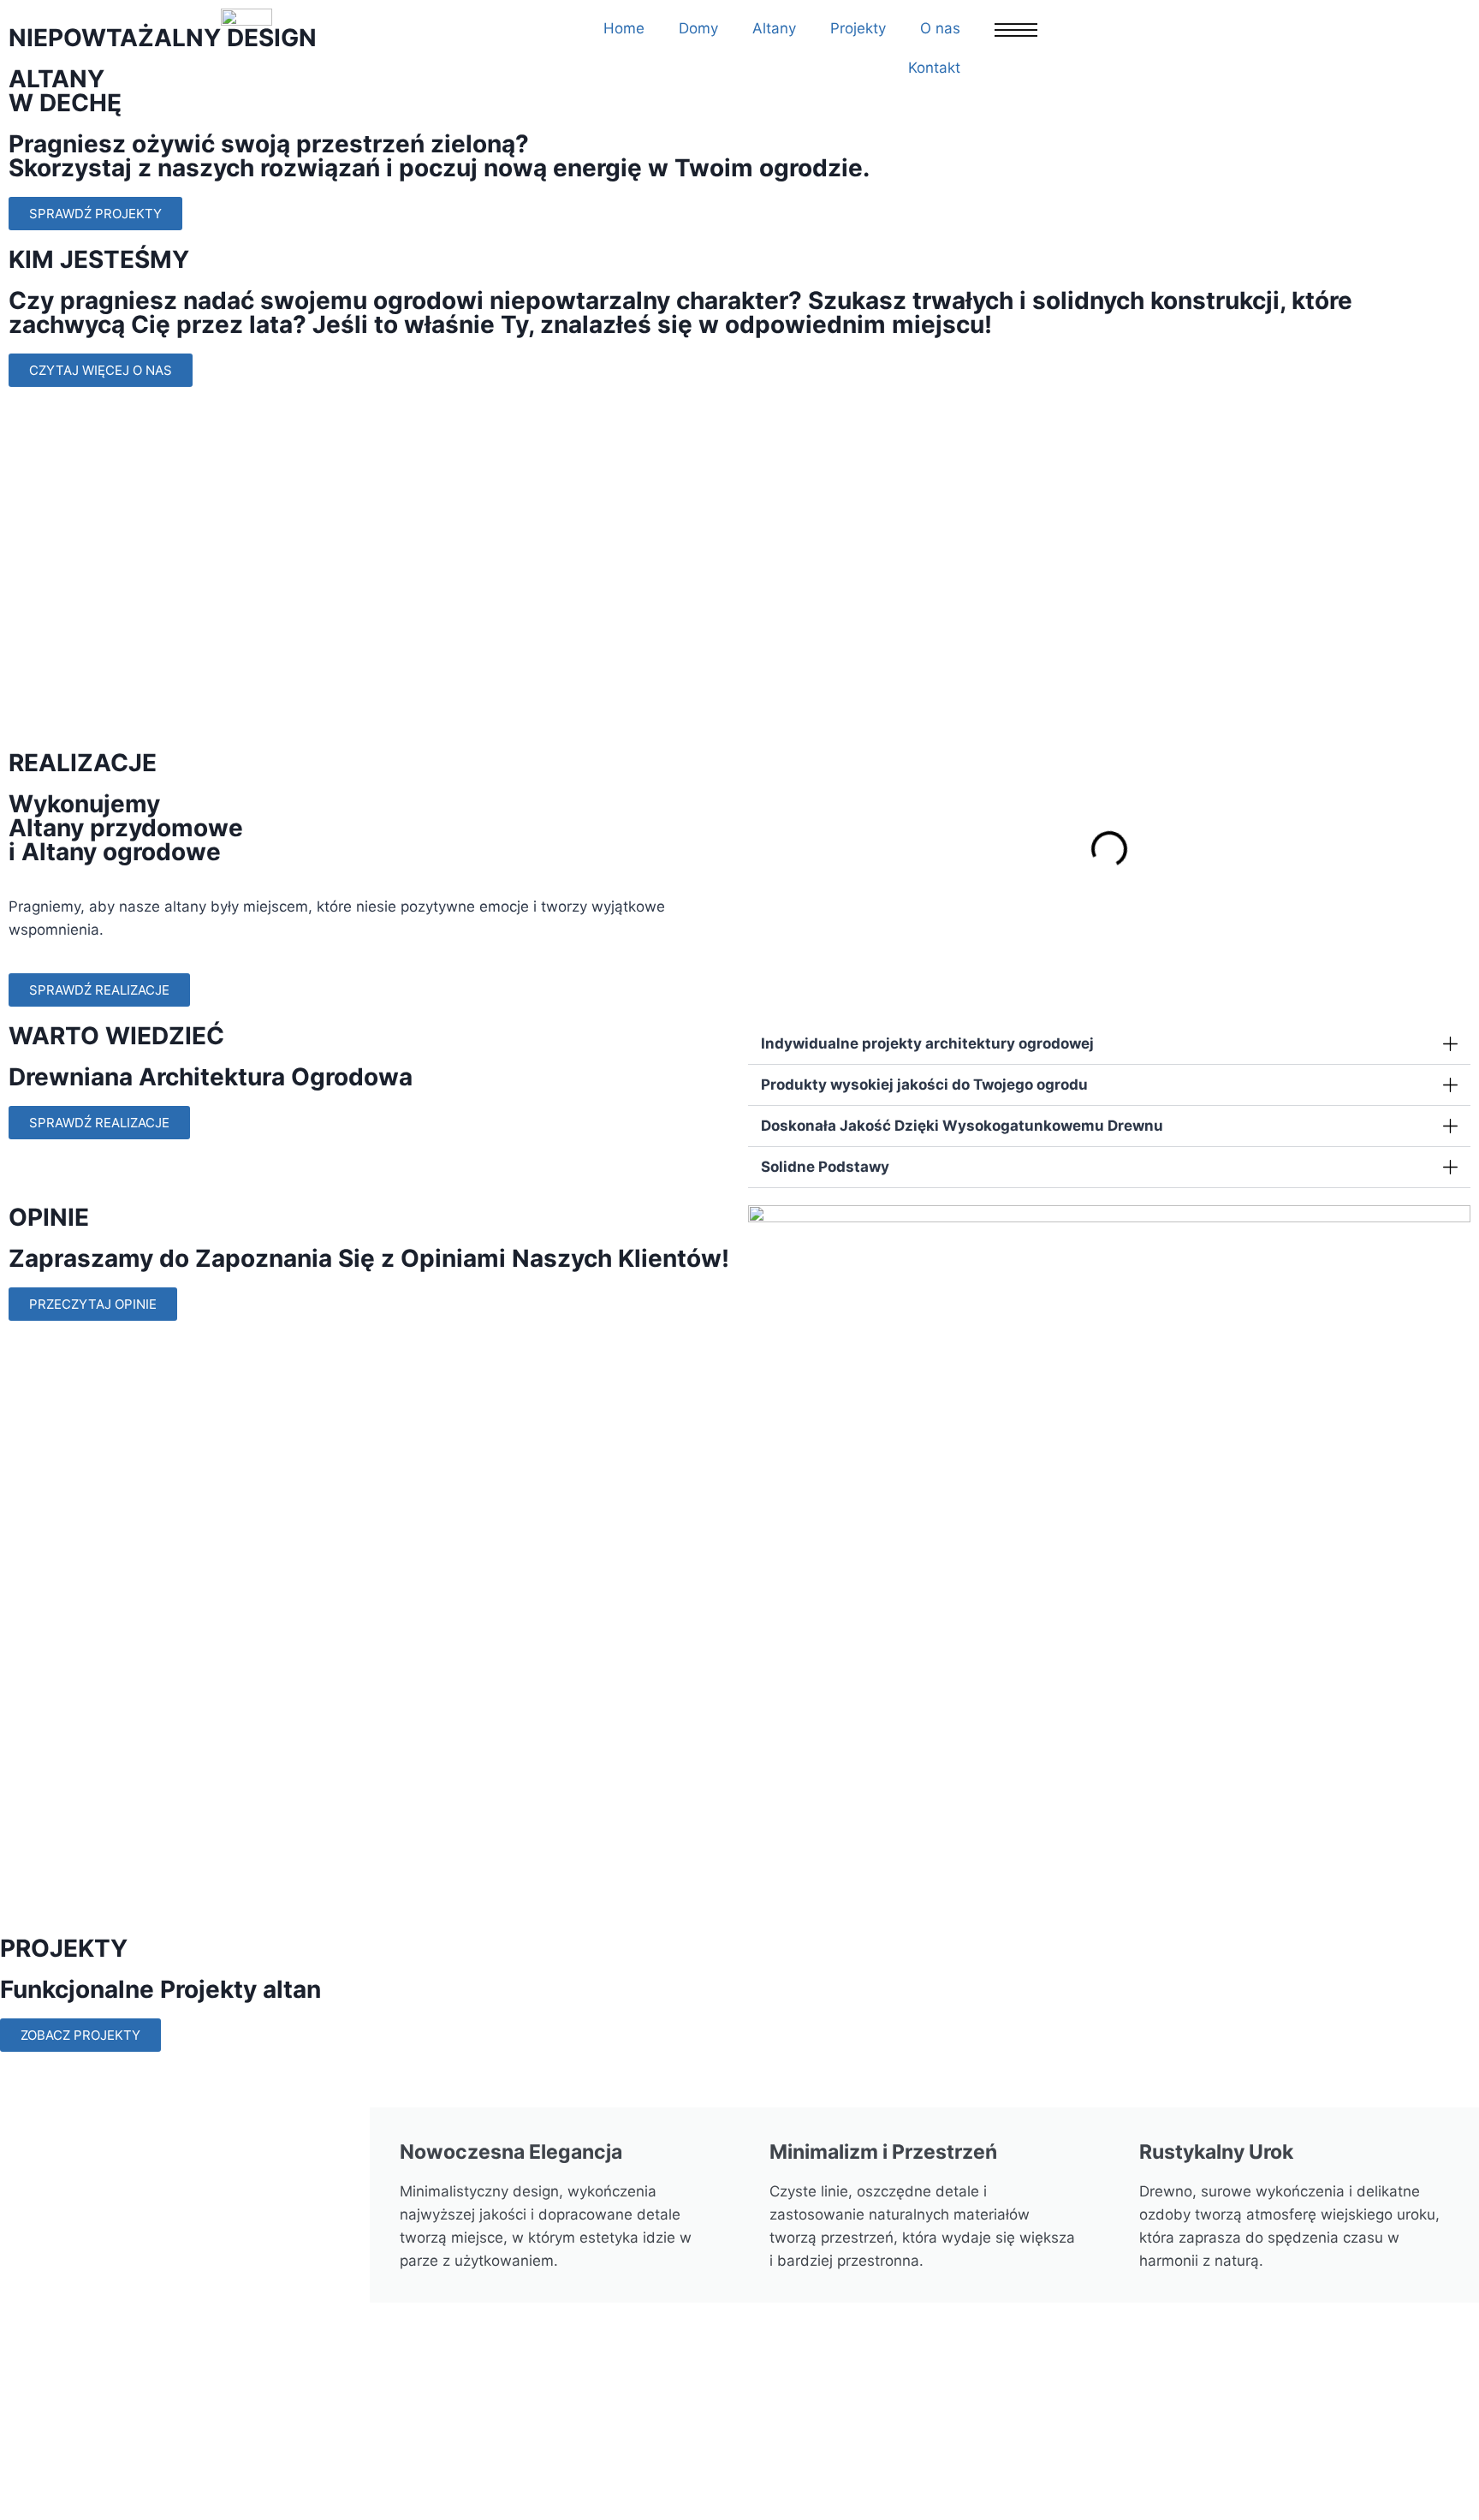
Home (624, 28)
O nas (940, 28)
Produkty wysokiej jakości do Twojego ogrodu (924, 1085)
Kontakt (934, 68)
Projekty (858, 28)
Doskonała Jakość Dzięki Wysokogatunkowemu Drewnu (962, 1126)
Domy (698, 28)
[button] (765, 849)
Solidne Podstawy (825, 1167)
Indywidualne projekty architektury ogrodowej (927, 1043)
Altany (774, 28)
